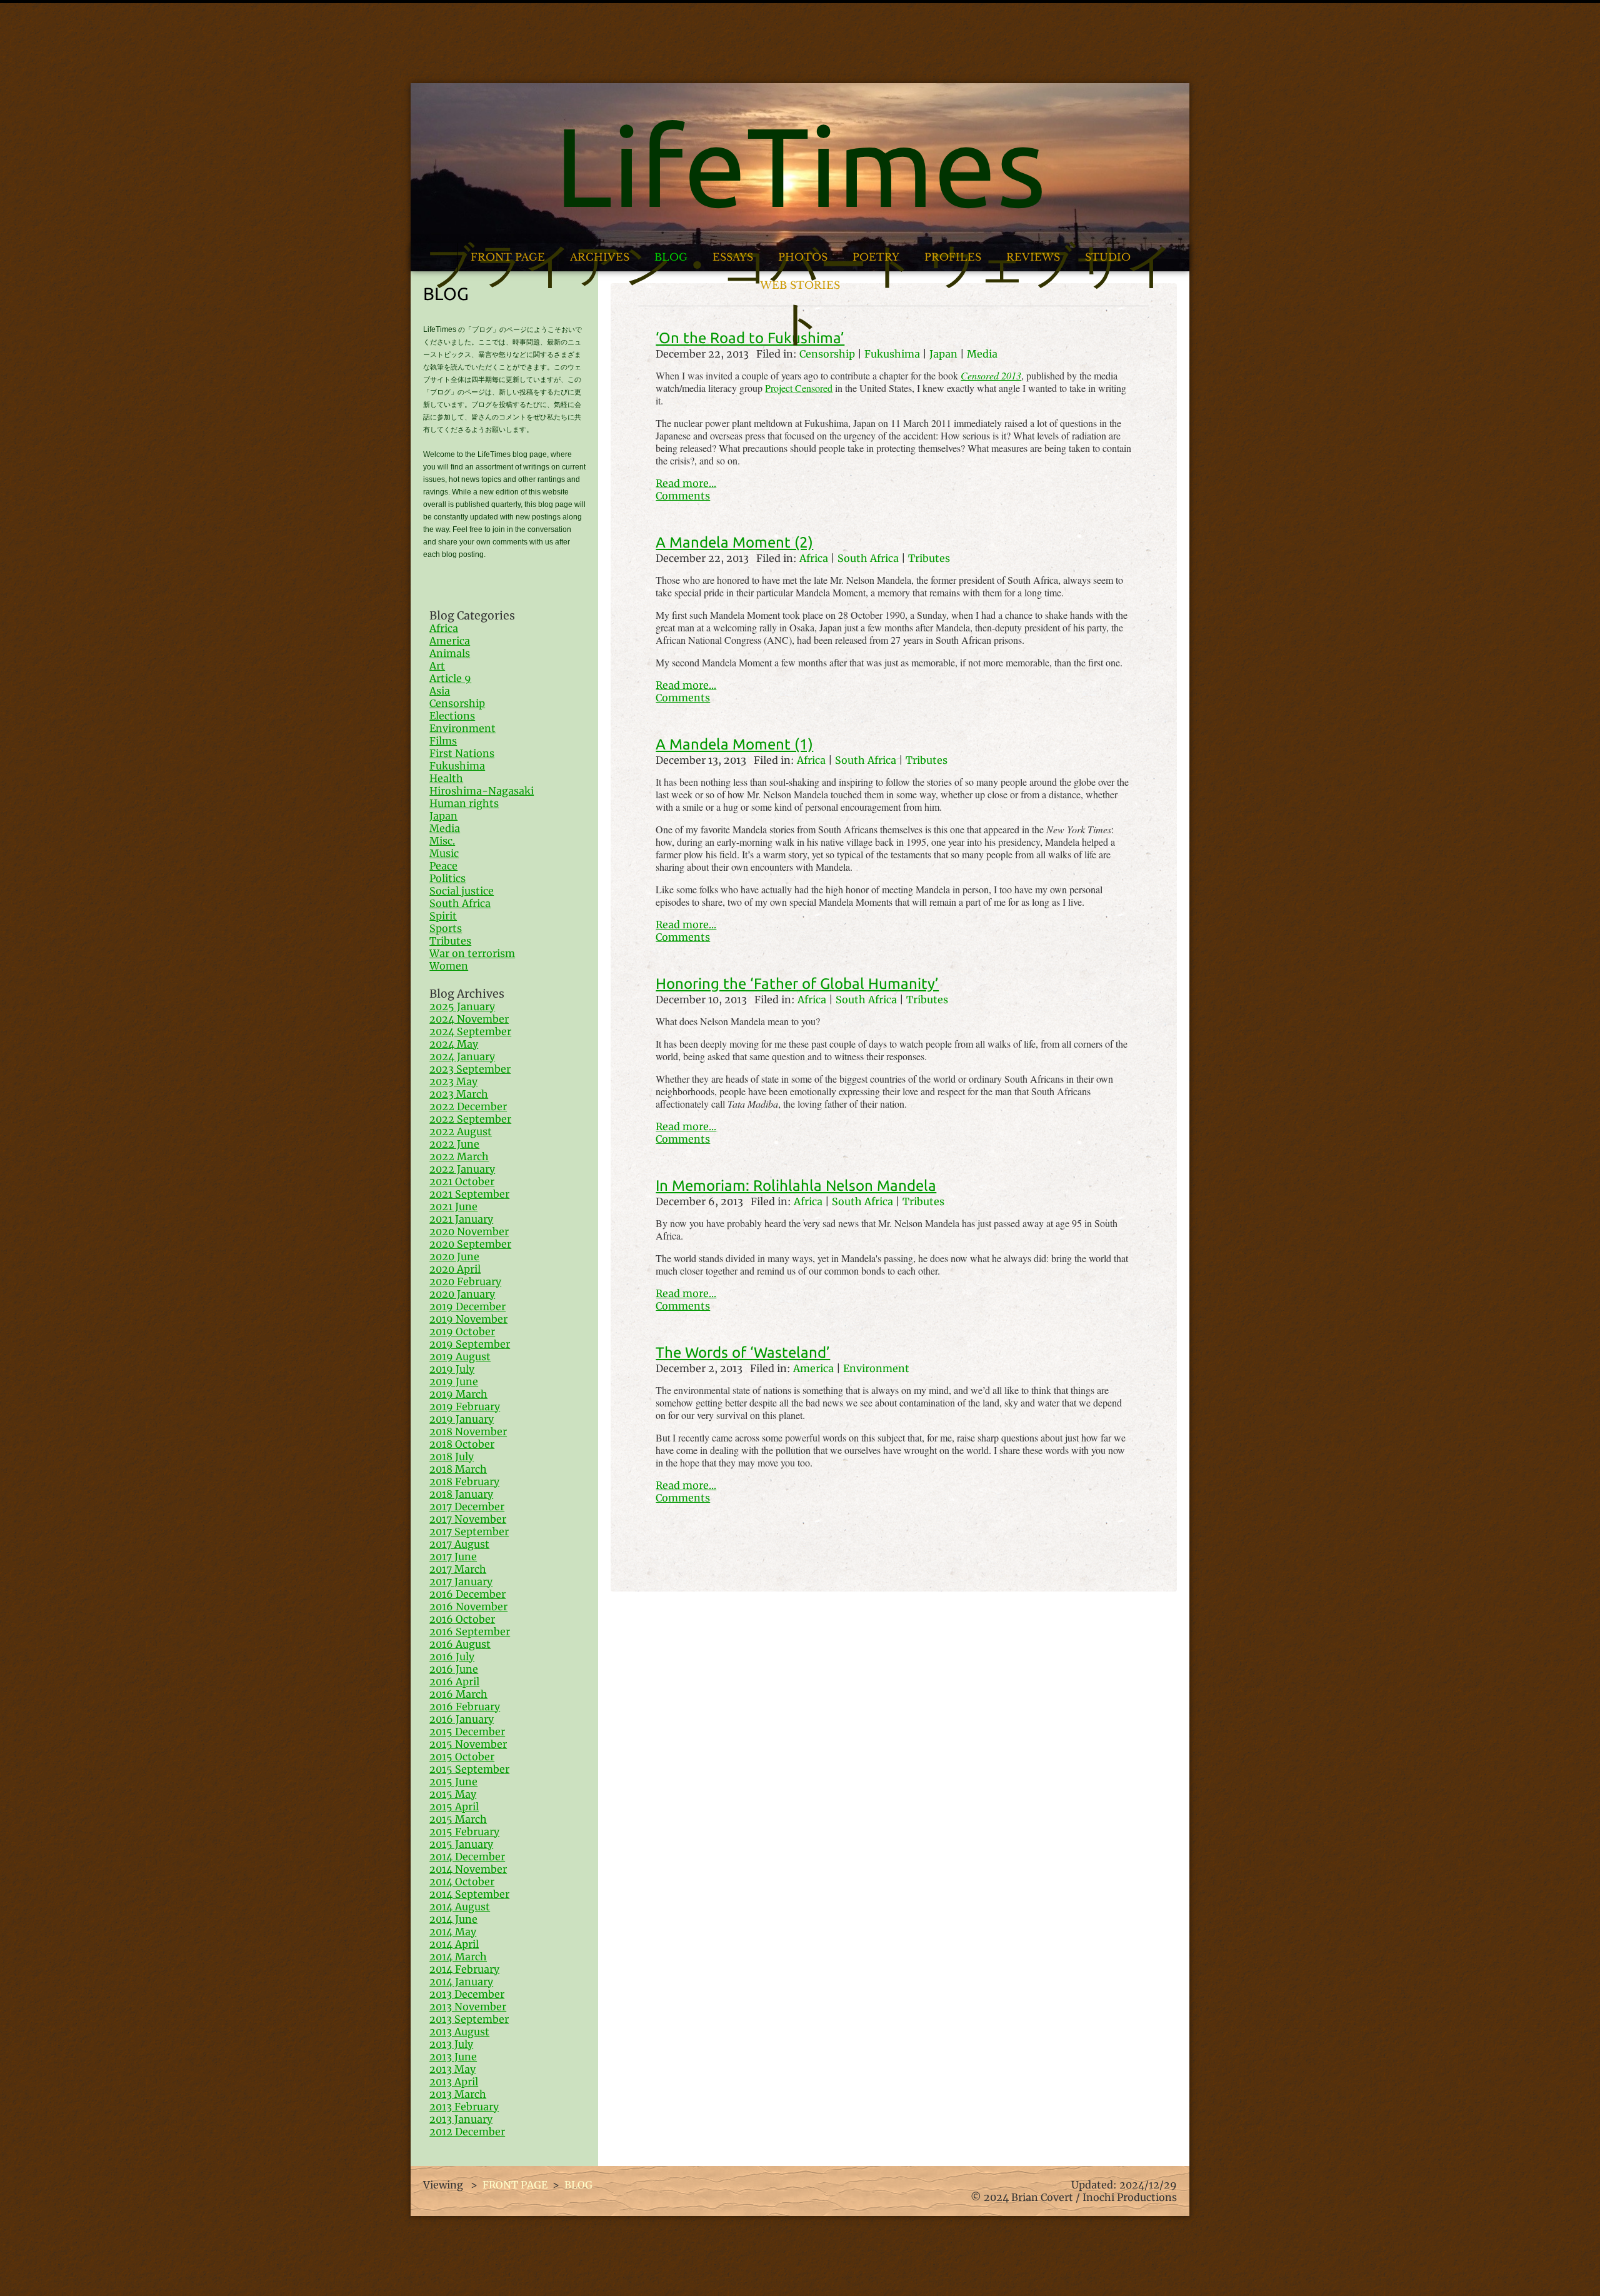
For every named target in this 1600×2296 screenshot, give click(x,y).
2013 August (459, 2032)
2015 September (469, 1769)
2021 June (453, 1206)
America (813, 1368)
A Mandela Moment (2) (734, 542)
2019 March (458, 1394)
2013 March (458, 2094)
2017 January (461, 1582)
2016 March (458, 1694)
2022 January (462, 1169)
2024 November (469, 1019)
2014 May (453, 1932)
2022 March (459, 1156)
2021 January (461, 1219)
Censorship (457, 703)
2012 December (467, 2132)
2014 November (468, 1869)
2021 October (462, 1181)
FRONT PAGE (508, 257)
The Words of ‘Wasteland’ (743, 1352)
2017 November (468, 1519)
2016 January (462, 1719)
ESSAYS (733, 257)
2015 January (461, 1844)
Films (443, 741)
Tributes (929, 558)
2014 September (469, 1894)
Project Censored (799, 388)
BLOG (671, 257)
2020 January (462, 1294)
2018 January (461, 1494)
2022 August (461, 1131)
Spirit (443, 916)
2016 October (462, 1619)
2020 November (469, 1231)
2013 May (452, 2069)
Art (437, 666)
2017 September (469, 1532)
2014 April (454, 1944)
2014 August (460, 1907)
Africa (814, 558)
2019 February (465, 1406)
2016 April (454, 1682)
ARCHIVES (600, 257)
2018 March (458, 1469)
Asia (440, 691)
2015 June (453, 1782)
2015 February (464, 1832)
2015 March (458, 1819)
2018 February (464, 1481)
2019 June (454, 1381)
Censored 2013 (991, 375)
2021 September (469, 1194)
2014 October (462, 1882)
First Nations (462, 753)
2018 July (452, 1456)
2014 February (464, 1969)
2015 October (462, 1757)
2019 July (452, 1369)
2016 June (454, 1669)
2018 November (468, 1431)
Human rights (464, 803)
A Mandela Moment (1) (734, 744)
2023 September (470, 1069)
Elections (452, 716)
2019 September (470, 1344)
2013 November (468, 2007)
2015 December (467, 1732)
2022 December (468, 1106)
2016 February (465, 1707)
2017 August (459, 1544)
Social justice (462, 891)
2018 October (462, 1444)
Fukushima (457, 766)
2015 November (468, 1744)
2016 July (452, 1657)
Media (445, 828)
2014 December (467, 1857)
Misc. (442, 841)
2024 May (454, 1044)
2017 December (467, 1506)
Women (449, 966)
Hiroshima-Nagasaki (482, 791)
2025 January (462, 1006)
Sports (446, 928)
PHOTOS (803, 257)
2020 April (455, 1269)
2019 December (467, 1306)
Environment (876, 1368)
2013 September (469, 2019)
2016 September (470, 1632)
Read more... (686, 483)
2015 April (454, 1807)
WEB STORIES (800, 285)
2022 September (470, 1119)
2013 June (453, 2057)
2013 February (464, 2107)
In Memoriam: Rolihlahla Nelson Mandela (796, 1186)
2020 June (454, 1256)
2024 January (462, 1056)
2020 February (465, 1281)
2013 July (451, 2044)
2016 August (460, 1644)
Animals (450, 653)
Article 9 (450, 678)
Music (444, 853)
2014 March (458, 1957)
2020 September (470, 1244)
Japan (443, 816)
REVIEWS (1033, 257)
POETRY (876, 257)
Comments (683, 496)
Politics (447, 878)
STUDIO (1108, 257)
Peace (443, 866)
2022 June (454, 1144)
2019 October (462, 1331)
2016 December (467, 1594)
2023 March (459, 1094)
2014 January (461, 1982)
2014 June (453, 1919)
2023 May (453, 1081)
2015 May (453, 1794)
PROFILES (953, 257)
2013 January (461, 2119)
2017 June (453, 1557)
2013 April (454, 2082)
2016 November (468, 1607)
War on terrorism (472, 953)
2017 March (458, 1569)
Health (446, 778)
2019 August (460, 1356)
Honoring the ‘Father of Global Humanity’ (797, 984)
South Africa (868, 558)
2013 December (467, 1994)
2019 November (468, 1319)
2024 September (470, 1031)
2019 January (462, 1419)
